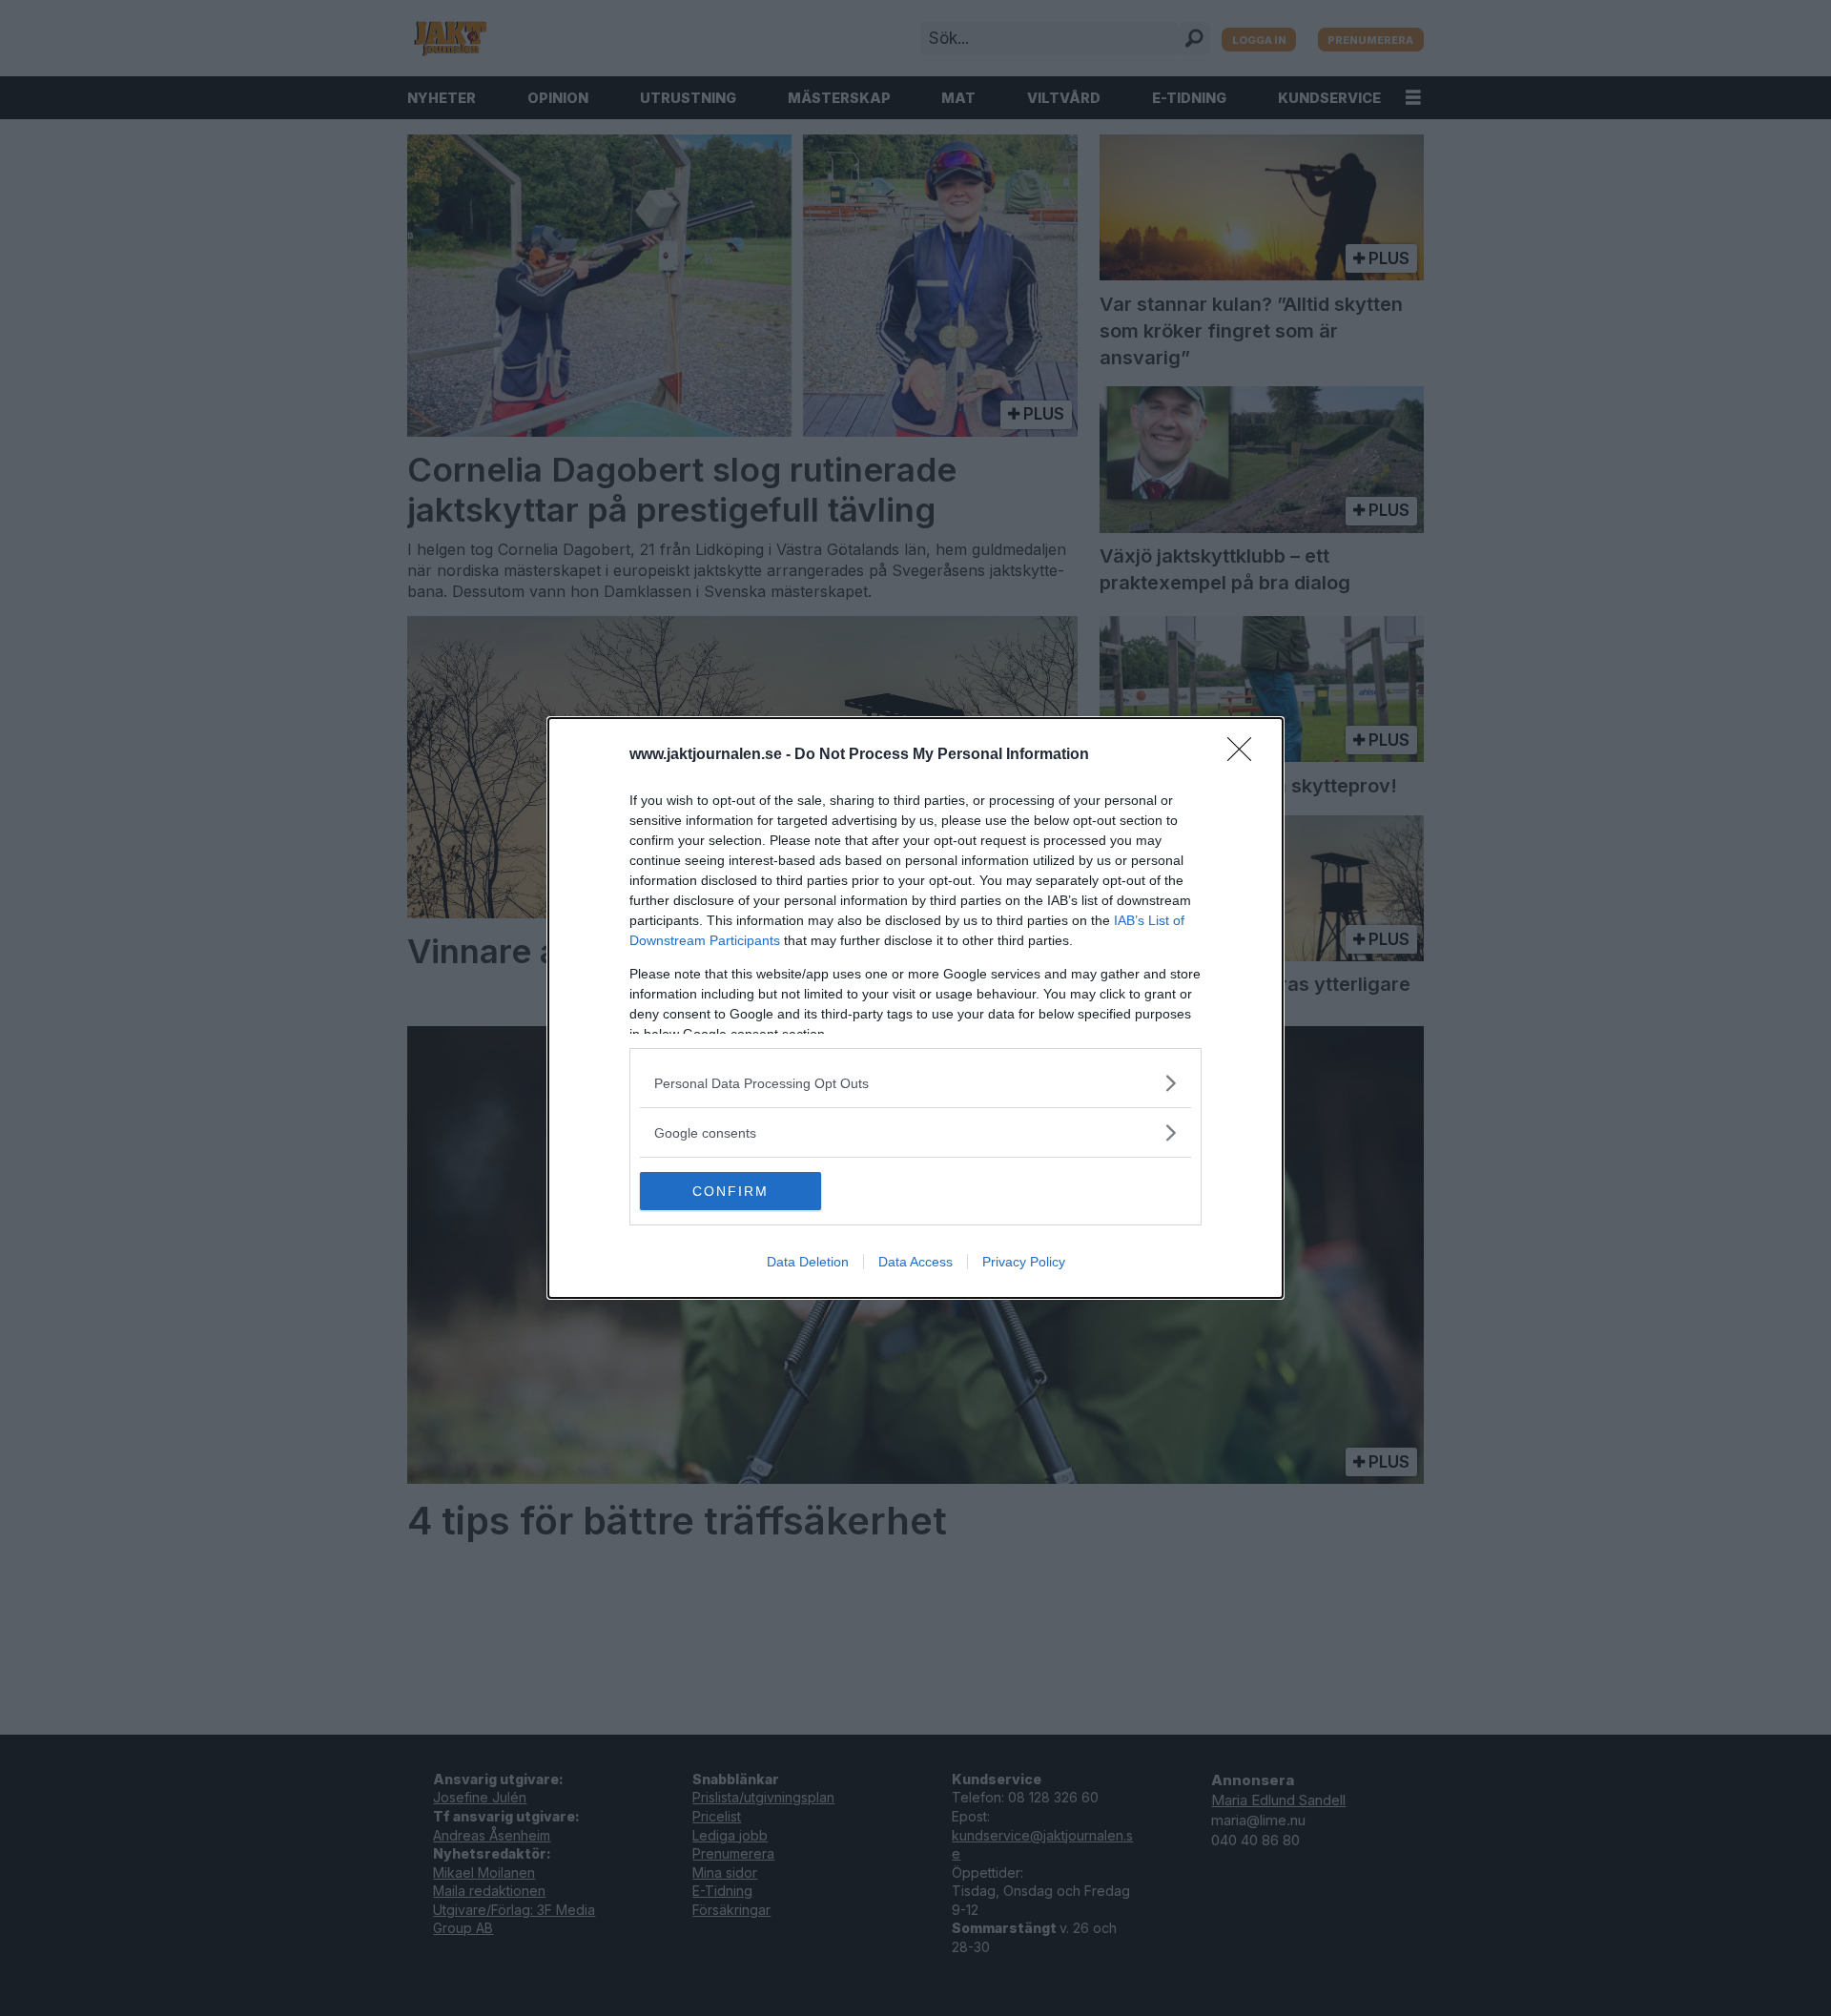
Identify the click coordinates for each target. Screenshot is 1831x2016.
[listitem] (915, 1083)
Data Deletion (808, 1262)
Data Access (915, 1262)
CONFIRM (730, 1191)
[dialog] (915, 1008)
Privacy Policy (1024, 1262)
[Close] (1245, 755)
